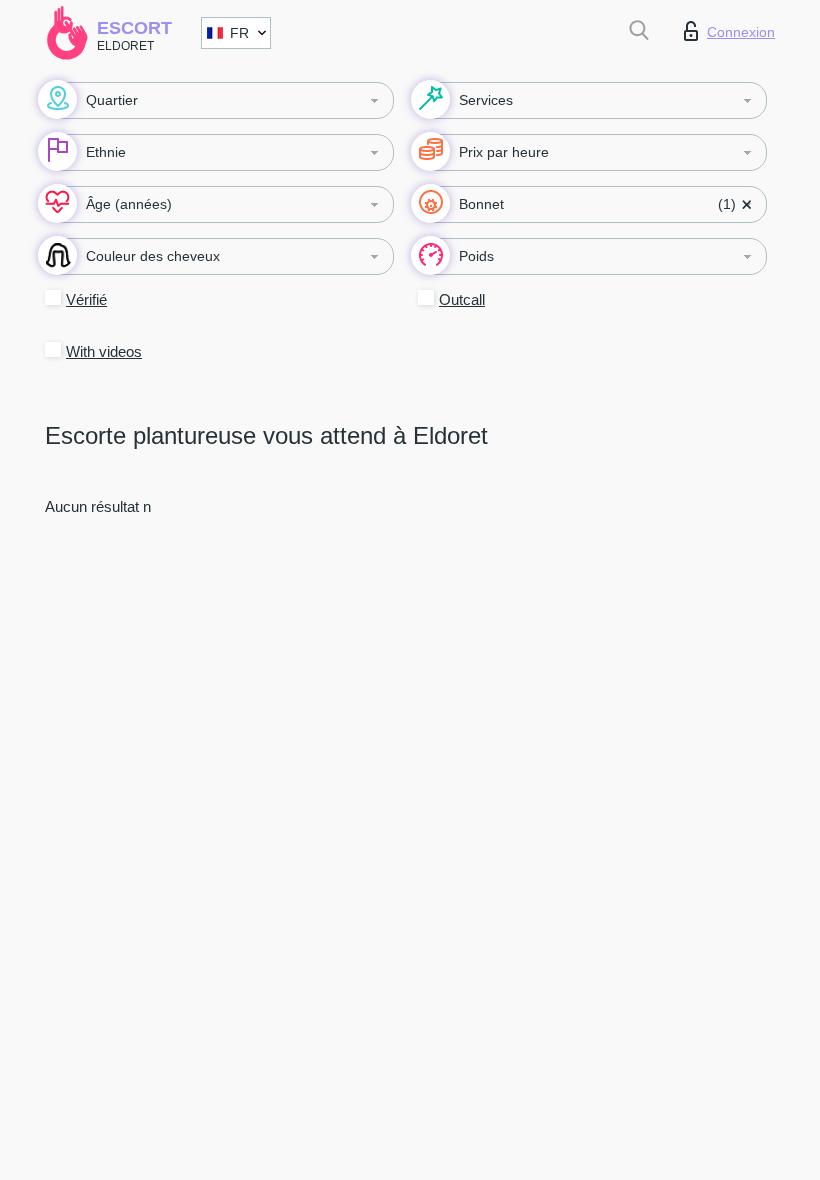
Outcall (462, 299)
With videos (104, 351)
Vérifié (86, 299)
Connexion (741, 32)
